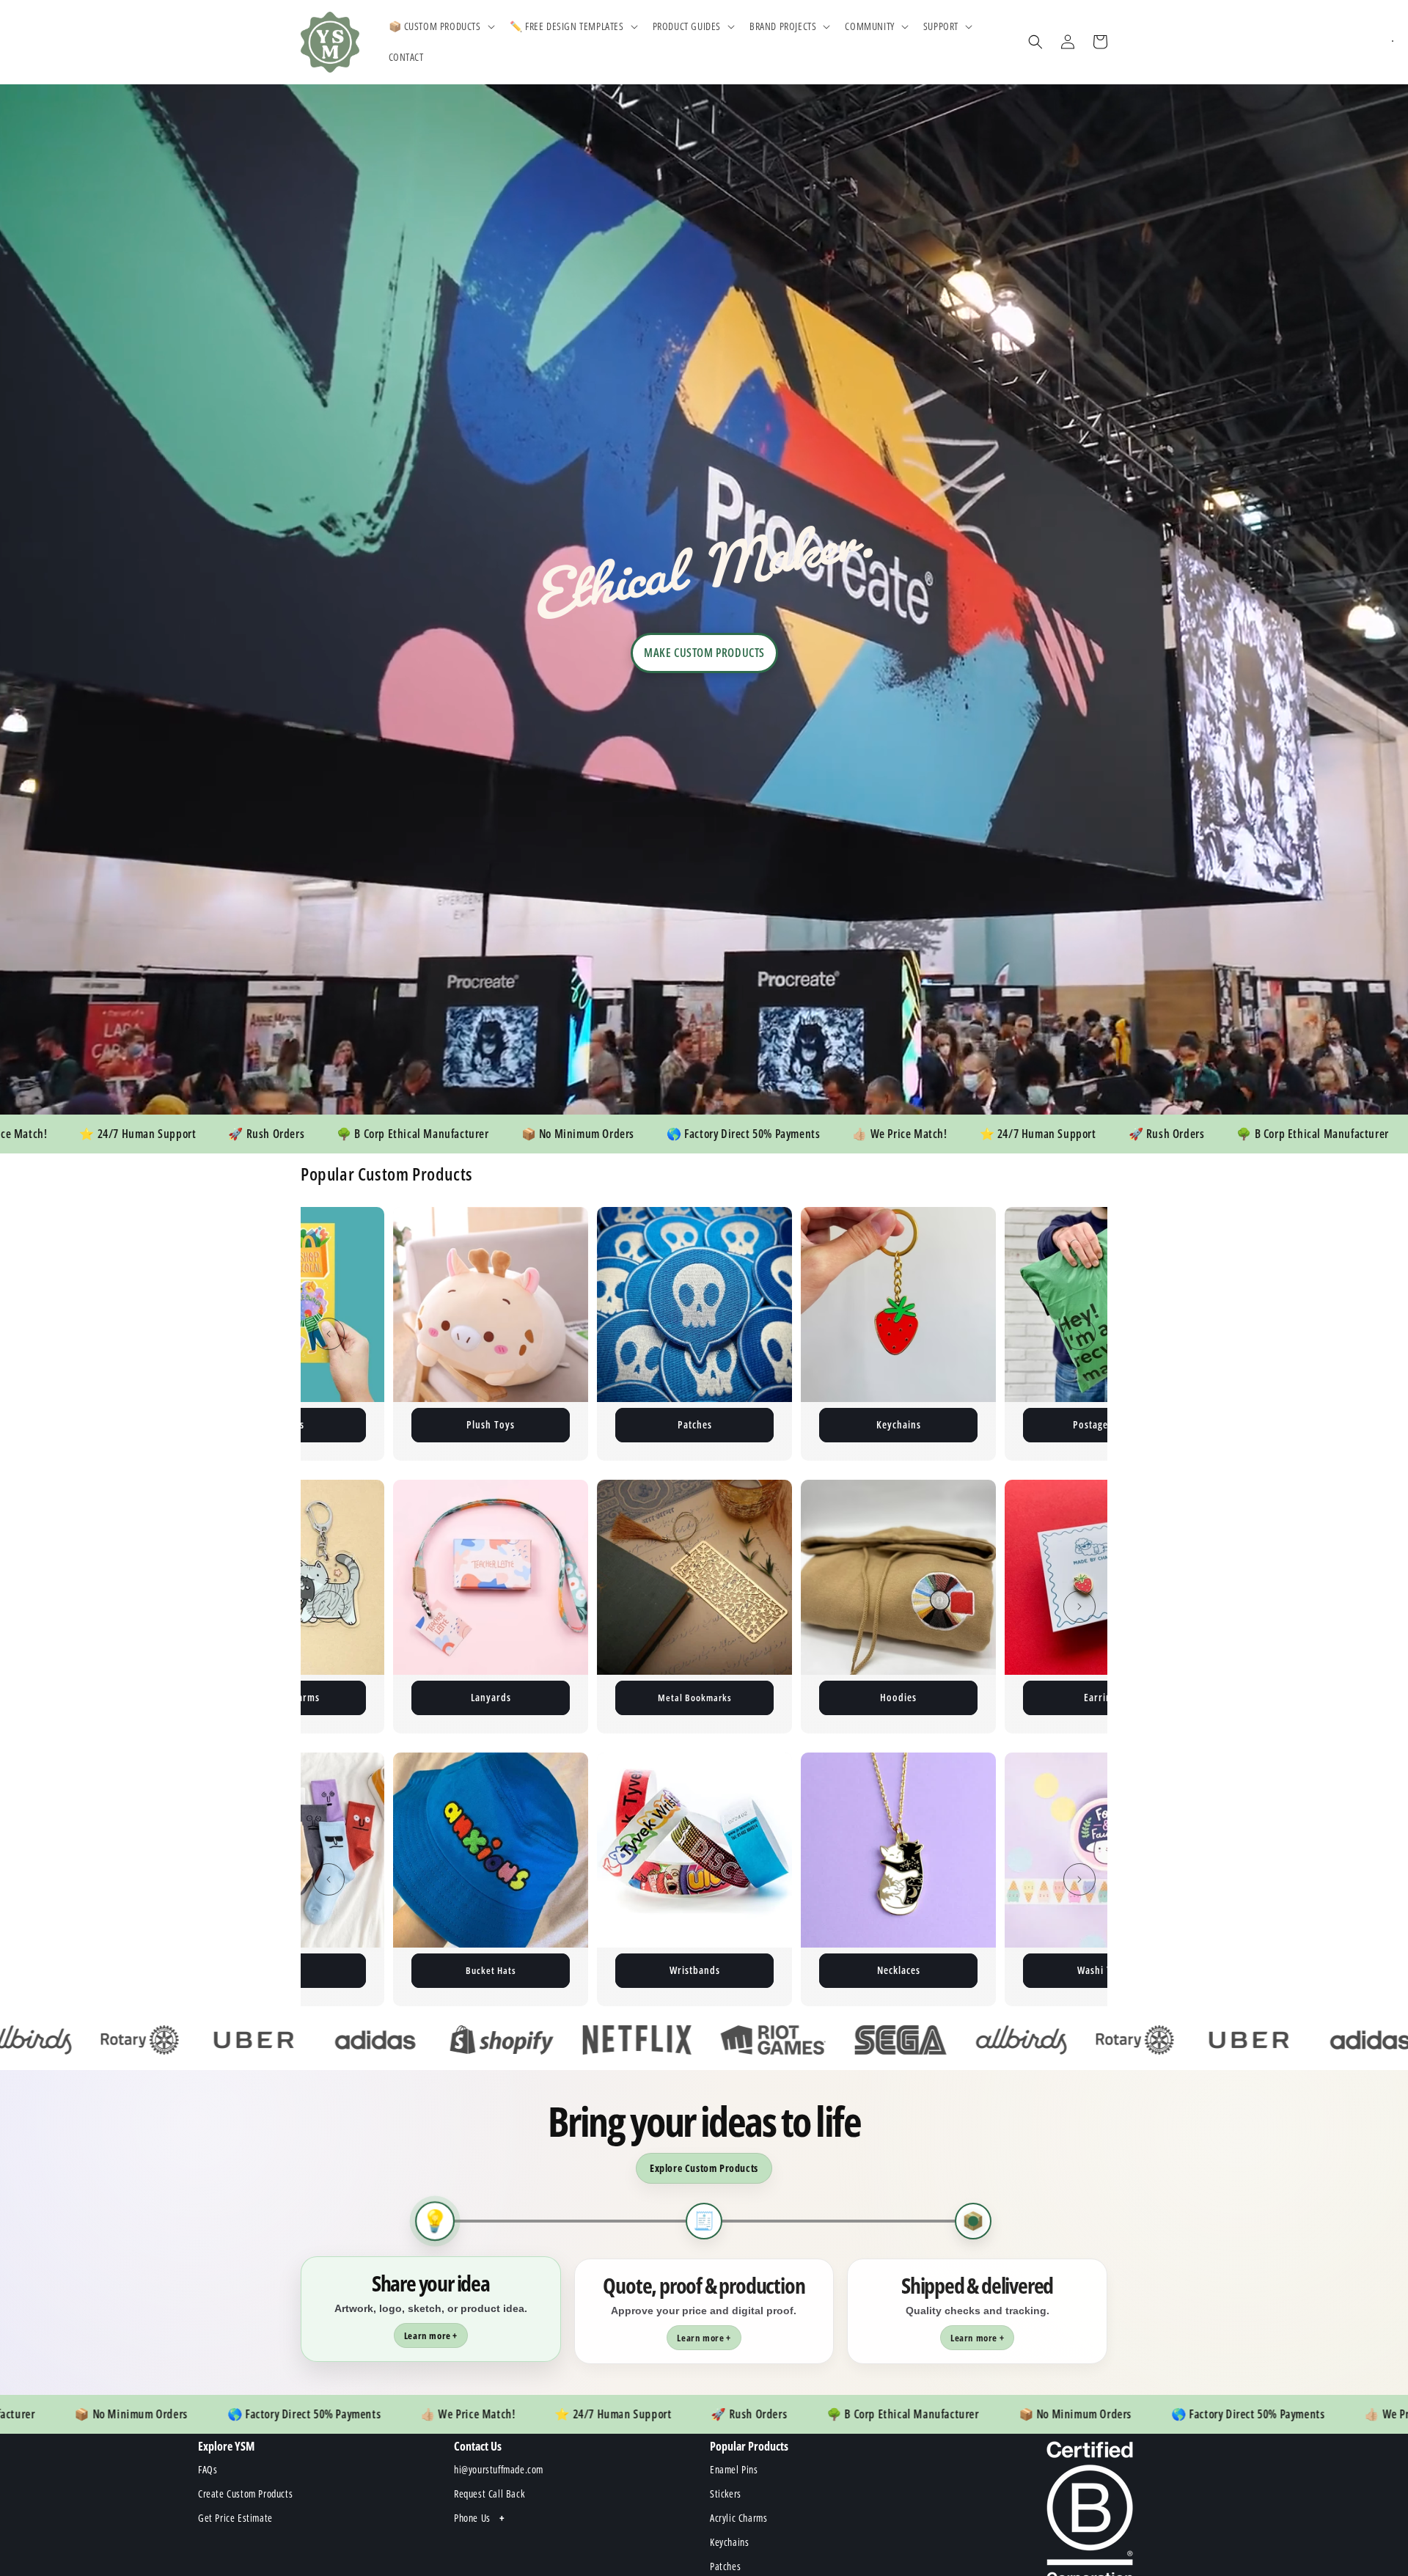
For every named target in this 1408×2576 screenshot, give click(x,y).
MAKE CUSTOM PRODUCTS (704, 653)
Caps (694, 1970)
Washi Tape (491, 1970)
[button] (440, 26)
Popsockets (898, 1970)
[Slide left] (329, 1334)
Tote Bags (1103, 1697)
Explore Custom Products (704, 2168)
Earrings (695, 1697)
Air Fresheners (898, 1697)
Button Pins (1102, 1424)
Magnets (695, 1424)
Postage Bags (491, 1424)
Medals (1103, 1970)
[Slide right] (1079, 1334)
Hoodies (491, 1697)
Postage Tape (899, 1424)
